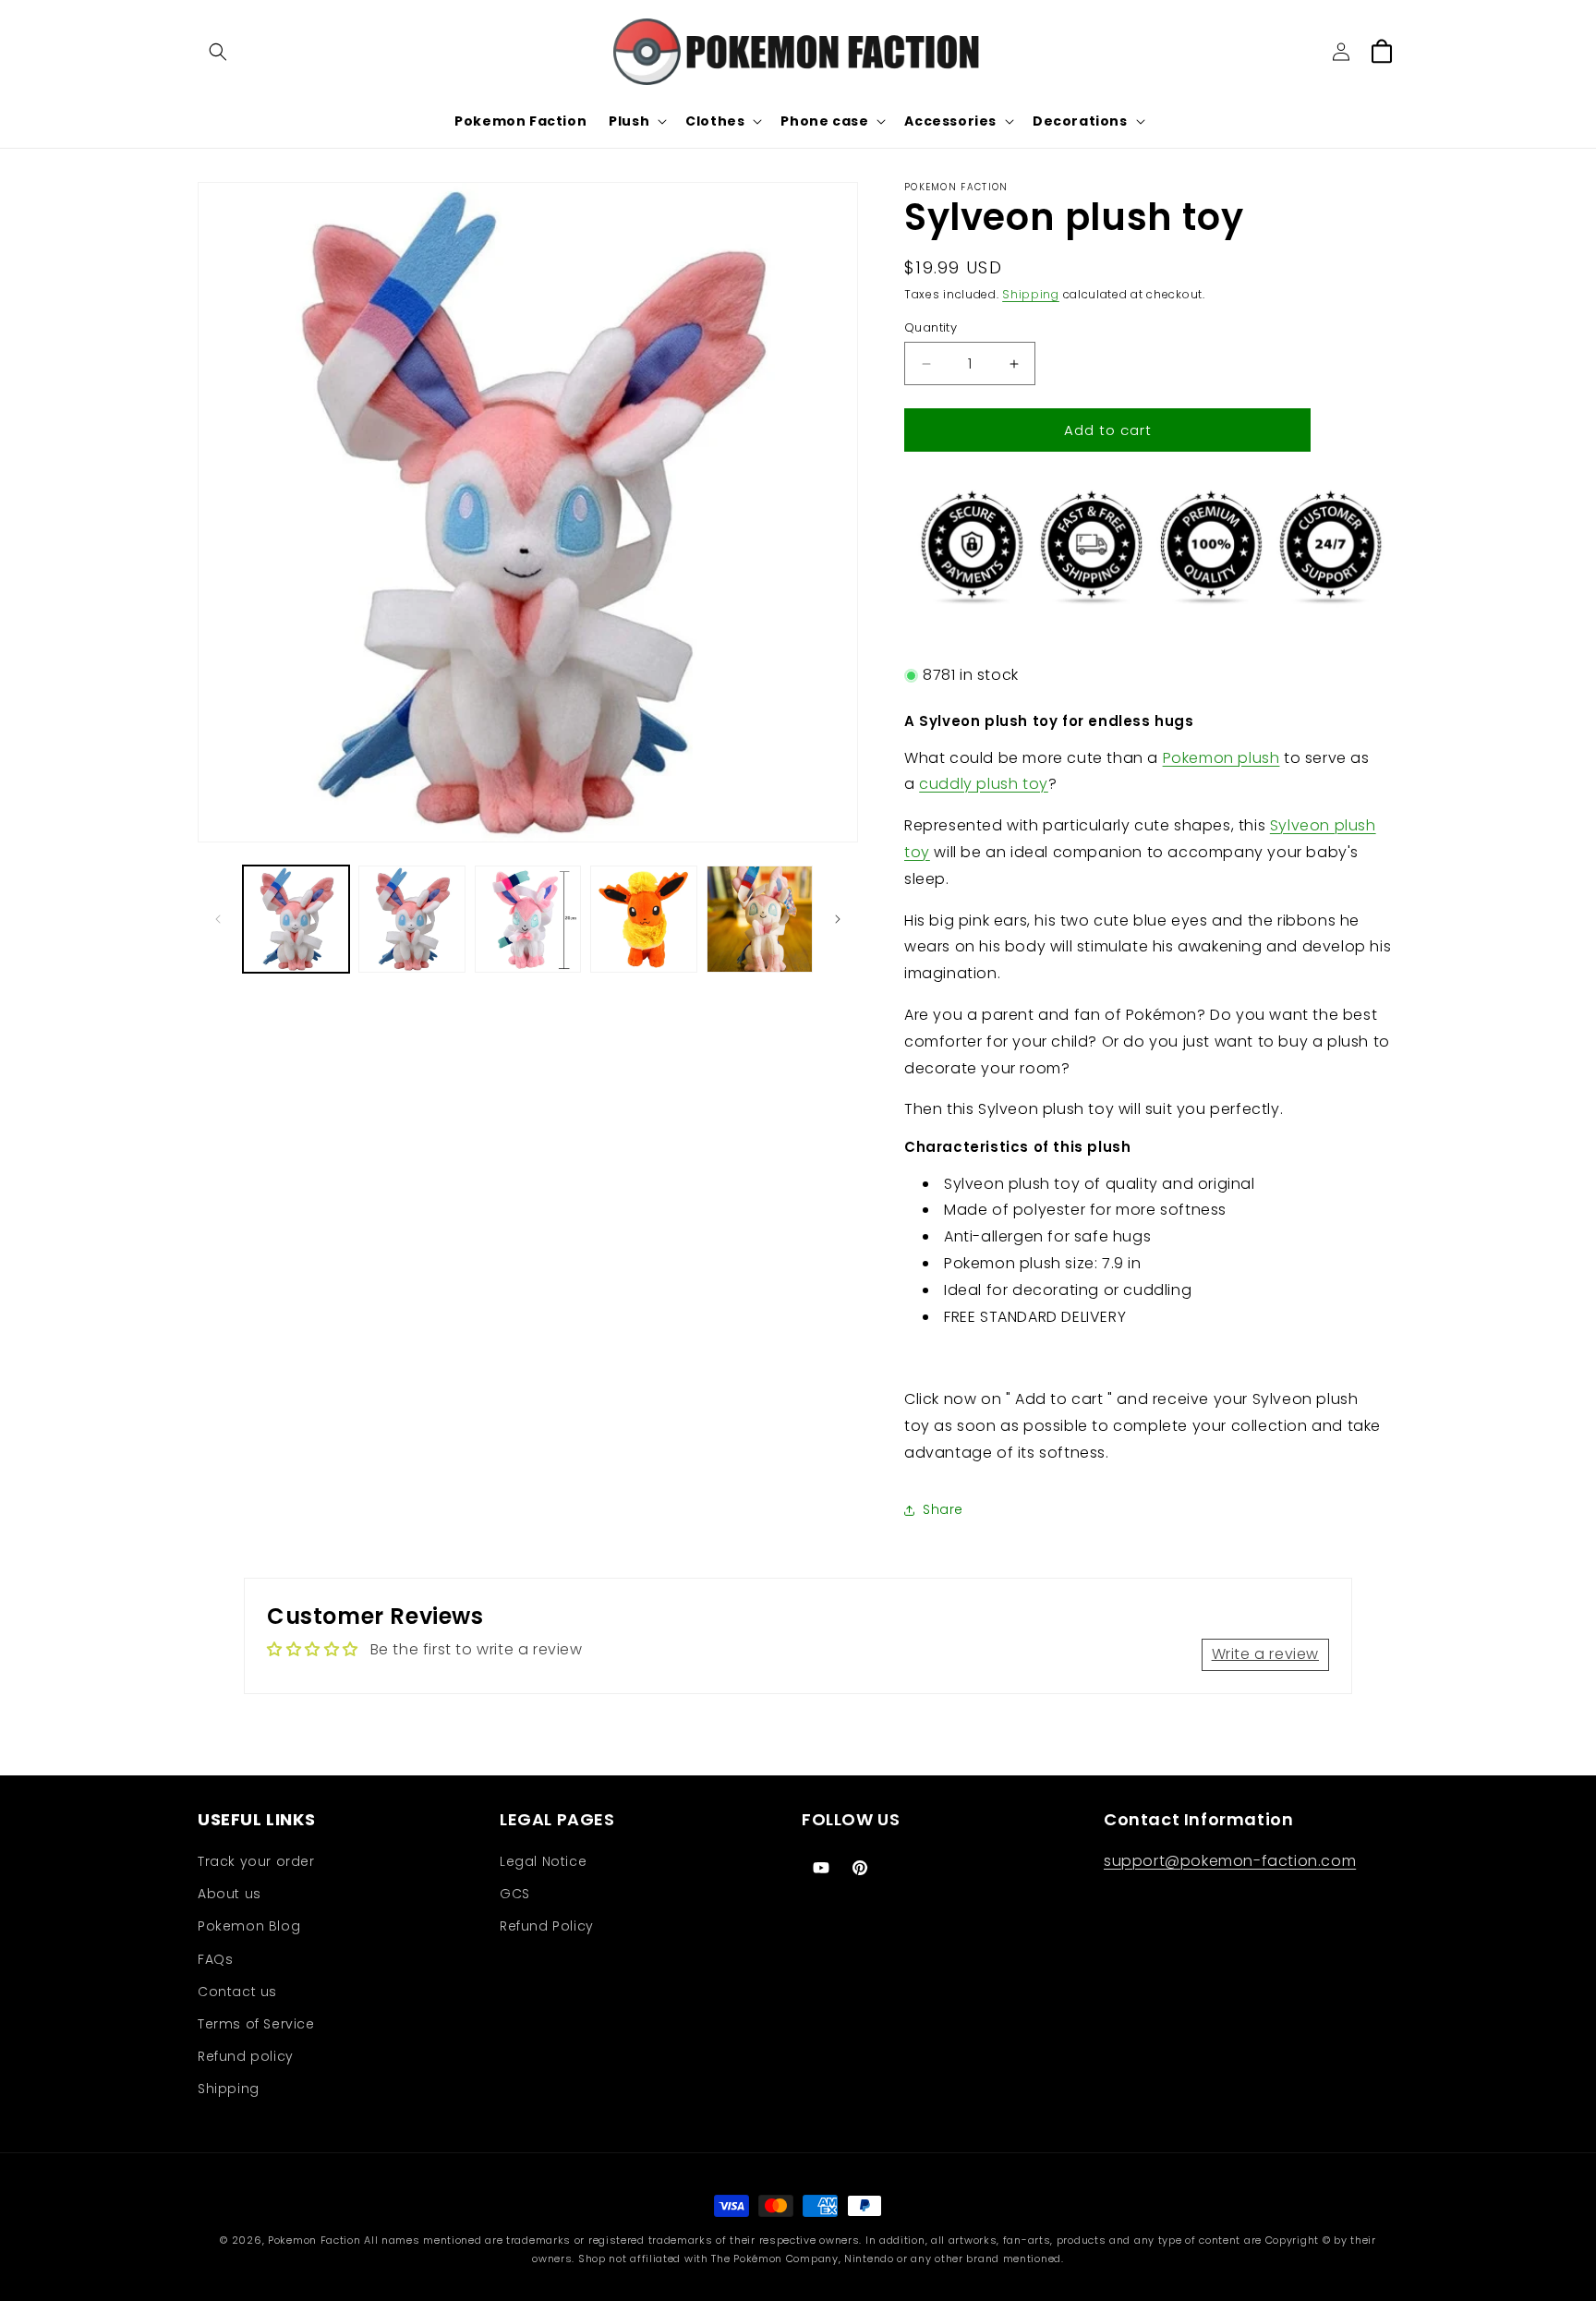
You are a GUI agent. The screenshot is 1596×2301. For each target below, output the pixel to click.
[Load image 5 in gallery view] (760, 919)
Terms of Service (256, 2024)
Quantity (931, 327)
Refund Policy (547, 1926)
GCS (515, 1894)
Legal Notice (543, 1861)
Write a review (1265, 1654)
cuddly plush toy (984, 784)
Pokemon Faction (314, 2240)
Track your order (256, 1861)
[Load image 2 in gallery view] (411, 919)
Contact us (237, 1992)
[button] (218, 52)
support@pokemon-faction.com (1230, 1861)
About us (230, 1894)
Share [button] (943, 1509)
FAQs (215, 1959)
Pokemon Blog (249, 1926)
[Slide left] (218, 919)
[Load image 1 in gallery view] (296, 919)
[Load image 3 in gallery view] (528, 919)
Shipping (1031, 294)
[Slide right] (838, 919)
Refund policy (246, 2056)
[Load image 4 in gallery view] (643, 919)
